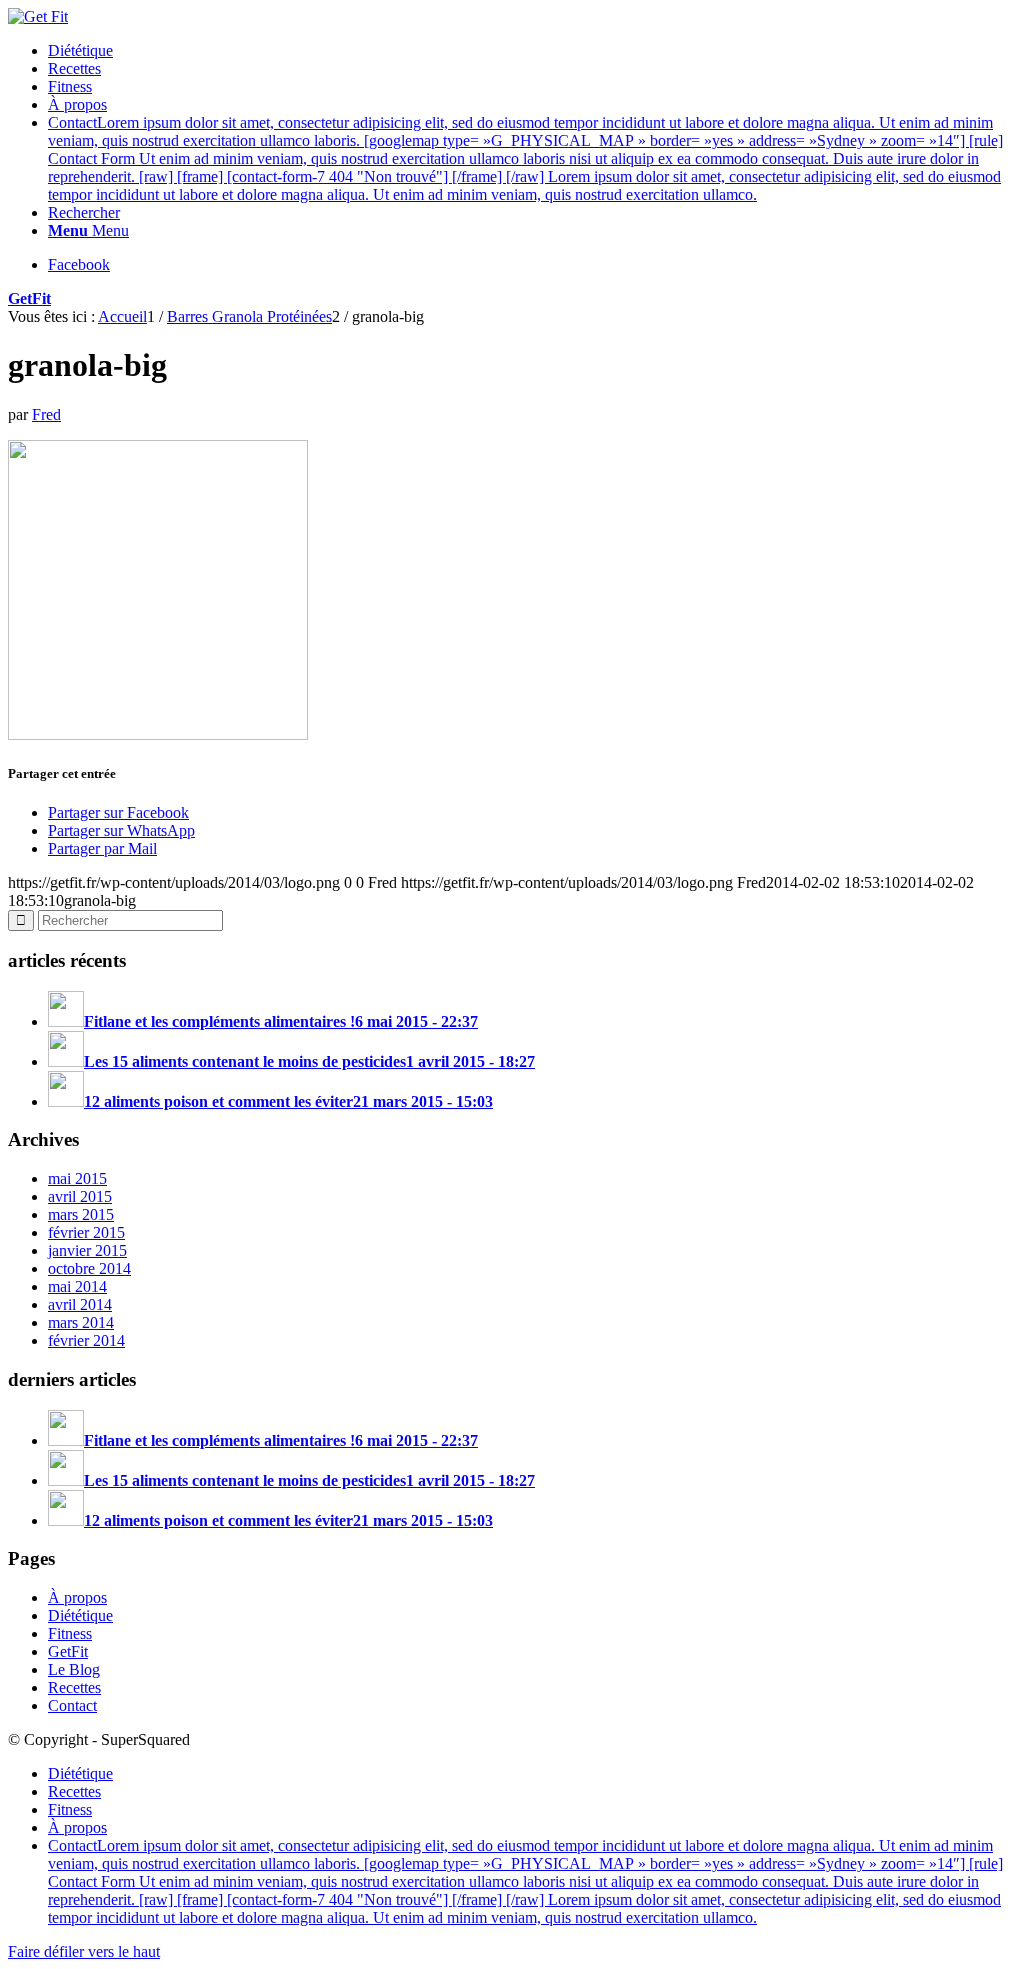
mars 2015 (81, 1214)
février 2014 (86, 1340)
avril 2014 (80, 1304)
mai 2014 (77, 1286)
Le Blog (74, 1669)
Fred (46, 414)
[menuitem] (532, 51)
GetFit (29, 298)
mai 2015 (77, 1178)
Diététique (80, 1615)
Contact (72, 1705)
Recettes (74, 1687)
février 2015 (86, 1232)
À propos (77, 1597)
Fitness (70, 1633)
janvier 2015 (87, 1250)
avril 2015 (80, 1196)
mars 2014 (81, 1322)
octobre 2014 (89, 1268)
